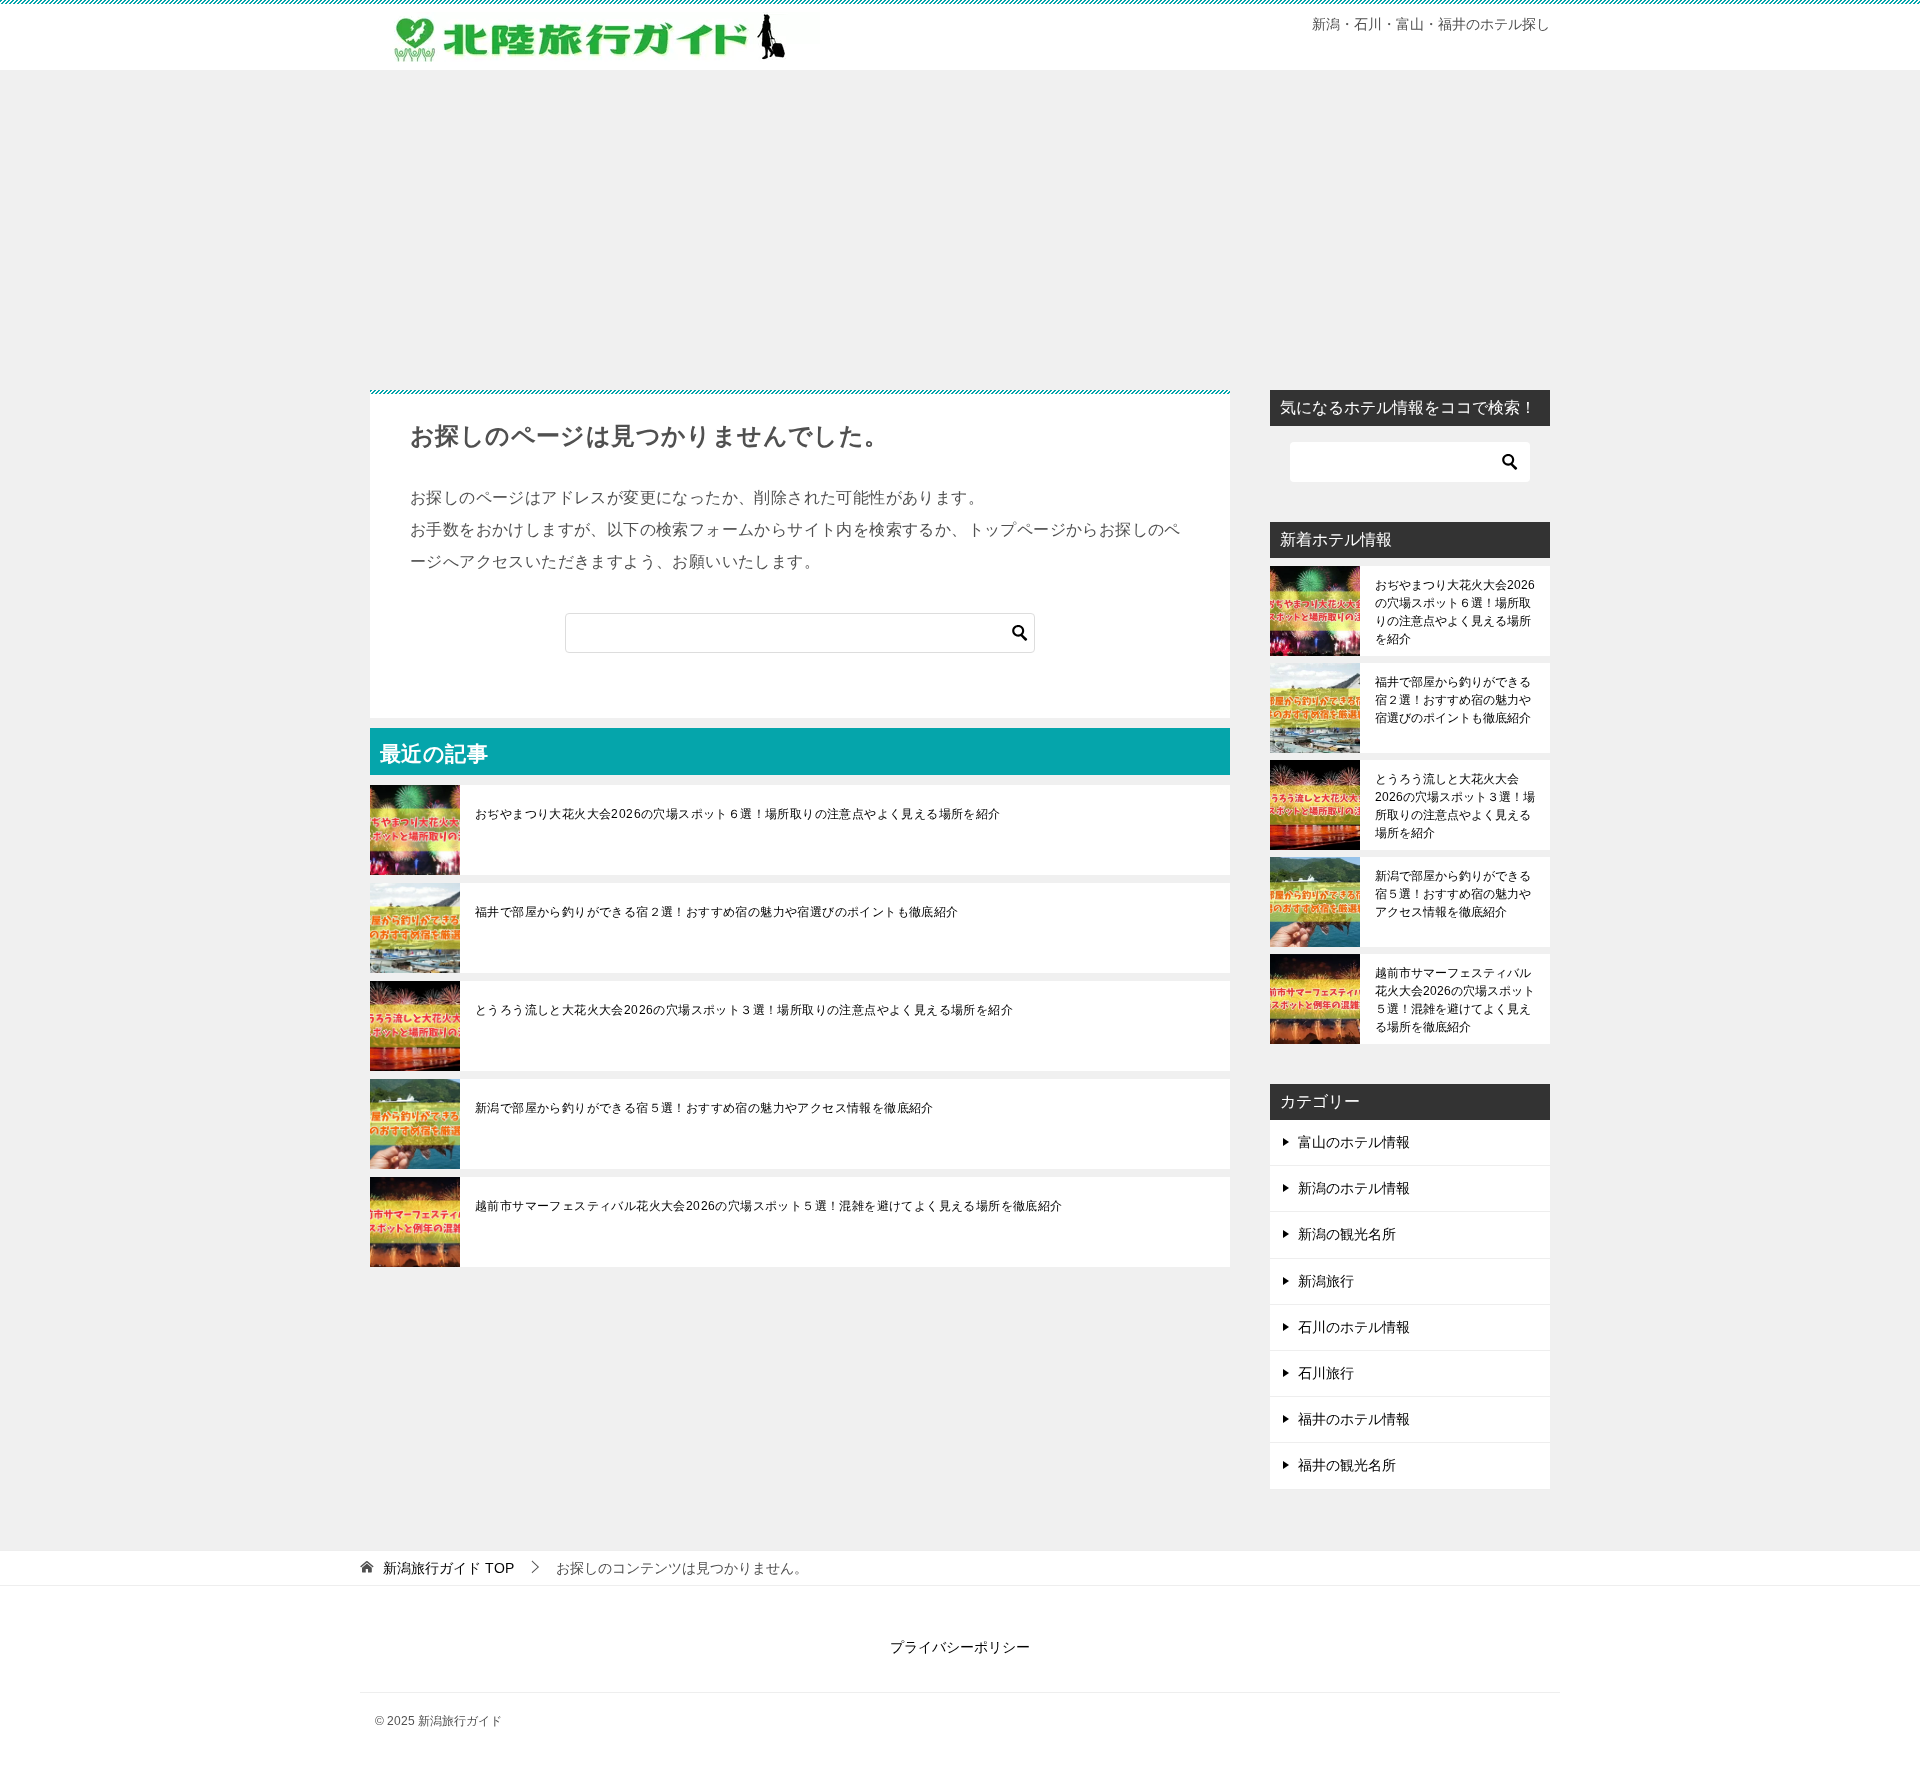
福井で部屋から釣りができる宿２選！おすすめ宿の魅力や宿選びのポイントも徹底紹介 (717, 912)
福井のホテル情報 (1354, 1419)
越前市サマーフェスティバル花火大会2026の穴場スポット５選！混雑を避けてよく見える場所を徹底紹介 (769, 1206)
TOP (448, 1568)
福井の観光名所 (1347, 1465)
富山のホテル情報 (1354, 1142)
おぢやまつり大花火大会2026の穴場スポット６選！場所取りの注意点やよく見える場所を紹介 (738, 814)
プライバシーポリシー (960, 1647)
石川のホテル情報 (1354, 1327)
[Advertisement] (960, 220)
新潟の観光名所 (1347, 1234)
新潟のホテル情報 (1354, 1188)
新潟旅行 (1326, 1281)
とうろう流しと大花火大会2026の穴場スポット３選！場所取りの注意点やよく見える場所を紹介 (744, 1010)
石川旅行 (1326, 1373)
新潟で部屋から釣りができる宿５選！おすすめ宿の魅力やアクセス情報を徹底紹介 (704, 1108)
